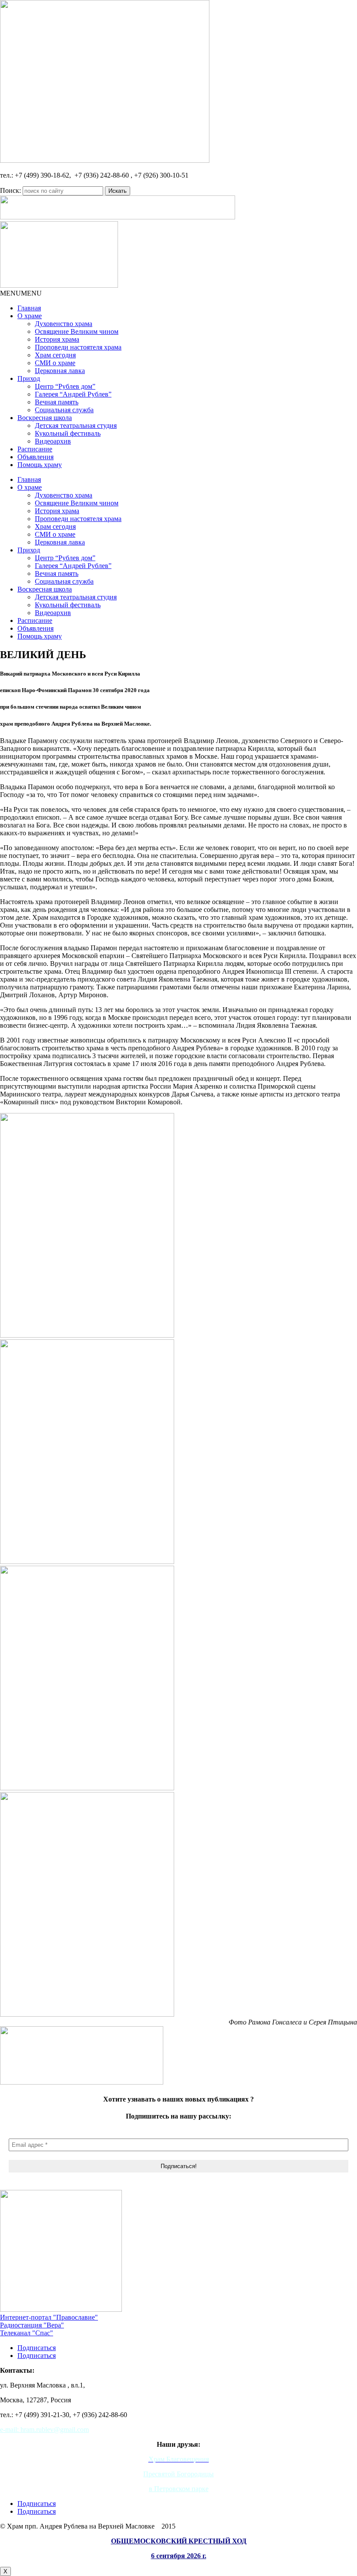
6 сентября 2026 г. (179, 2556)
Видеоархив (53, 441)
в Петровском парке (179, 2489)
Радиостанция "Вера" (32, 2325)
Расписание (35, 449)
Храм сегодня (55, 355)
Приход (29, 378)
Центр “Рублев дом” (65, 386)
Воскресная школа (45, 418)
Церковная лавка (60, 371)
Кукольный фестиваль (68, 433)
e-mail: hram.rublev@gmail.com (44, 2430)
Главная (29, 308)
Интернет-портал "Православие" (49, 2317)
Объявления (35, 457)
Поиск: (10, 190)
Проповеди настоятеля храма (78, 347)
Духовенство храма (64, 324)
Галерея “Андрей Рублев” (73, 394)
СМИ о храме (55, 363)
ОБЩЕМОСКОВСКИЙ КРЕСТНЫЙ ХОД (179, 2541)
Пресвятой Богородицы (178, 2474)
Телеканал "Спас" (27, 2333)
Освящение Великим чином (77, 331)
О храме (30, 316)
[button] (21, 293)
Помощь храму (40, 465)
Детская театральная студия (76, 425)
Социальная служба (64, 410)
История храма (57, 339)
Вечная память (57, 402)
